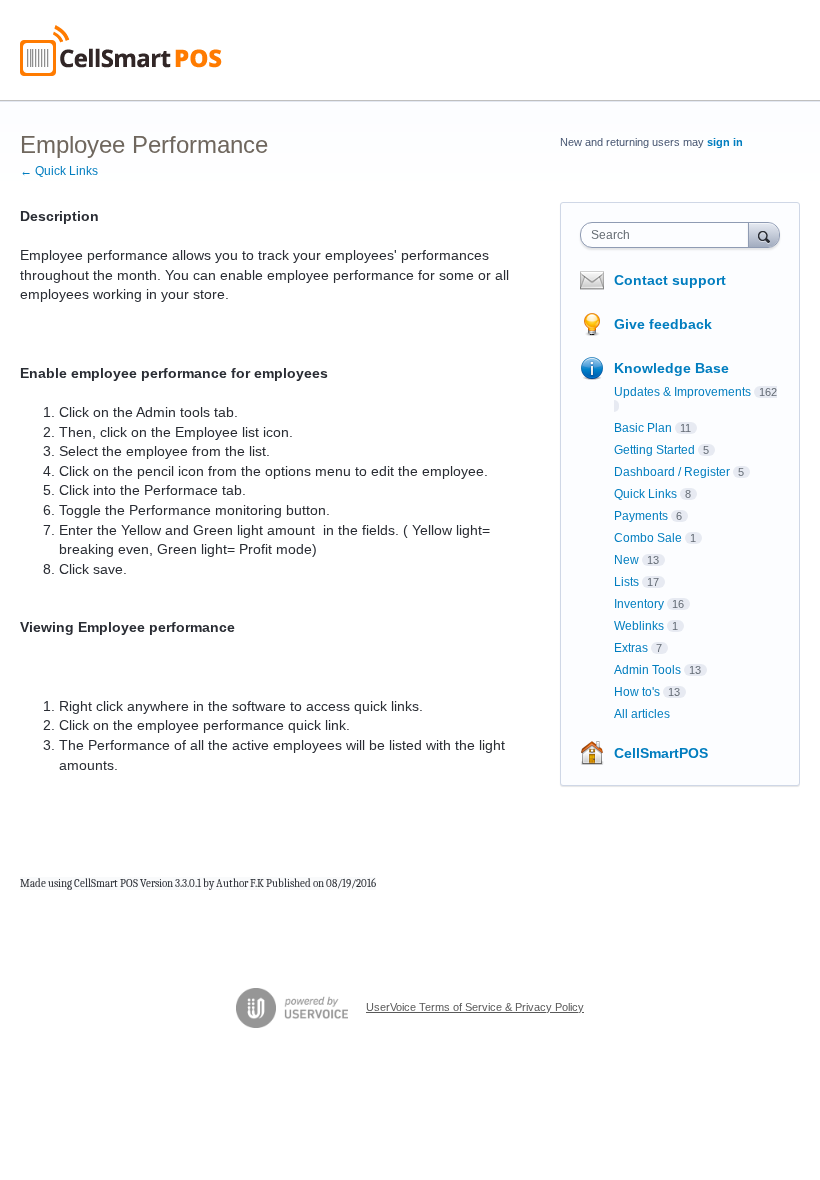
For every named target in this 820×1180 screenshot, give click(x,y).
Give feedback (663, 324)
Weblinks (639, 626)
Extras (631, 648)
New (626, 560)
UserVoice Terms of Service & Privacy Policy (475, 1007)
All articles (642, 714)
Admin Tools (647, 670)
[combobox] (669, 235)
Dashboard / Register (672, 472)
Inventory (639, 604)
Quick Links (645, 494)
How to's (637, 692)
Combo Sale (648, 538)
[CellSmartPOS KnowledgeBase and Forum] (121, 50)
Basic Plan (643, 428)
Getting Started (654, 450)
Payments (641, 516)
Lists (626, 582)
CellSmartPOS (661, 753)
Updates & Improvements (682, 392)
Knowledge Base (671, 368)
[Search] (764, 234)
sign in (725, 142)
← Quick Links (59, 171)
